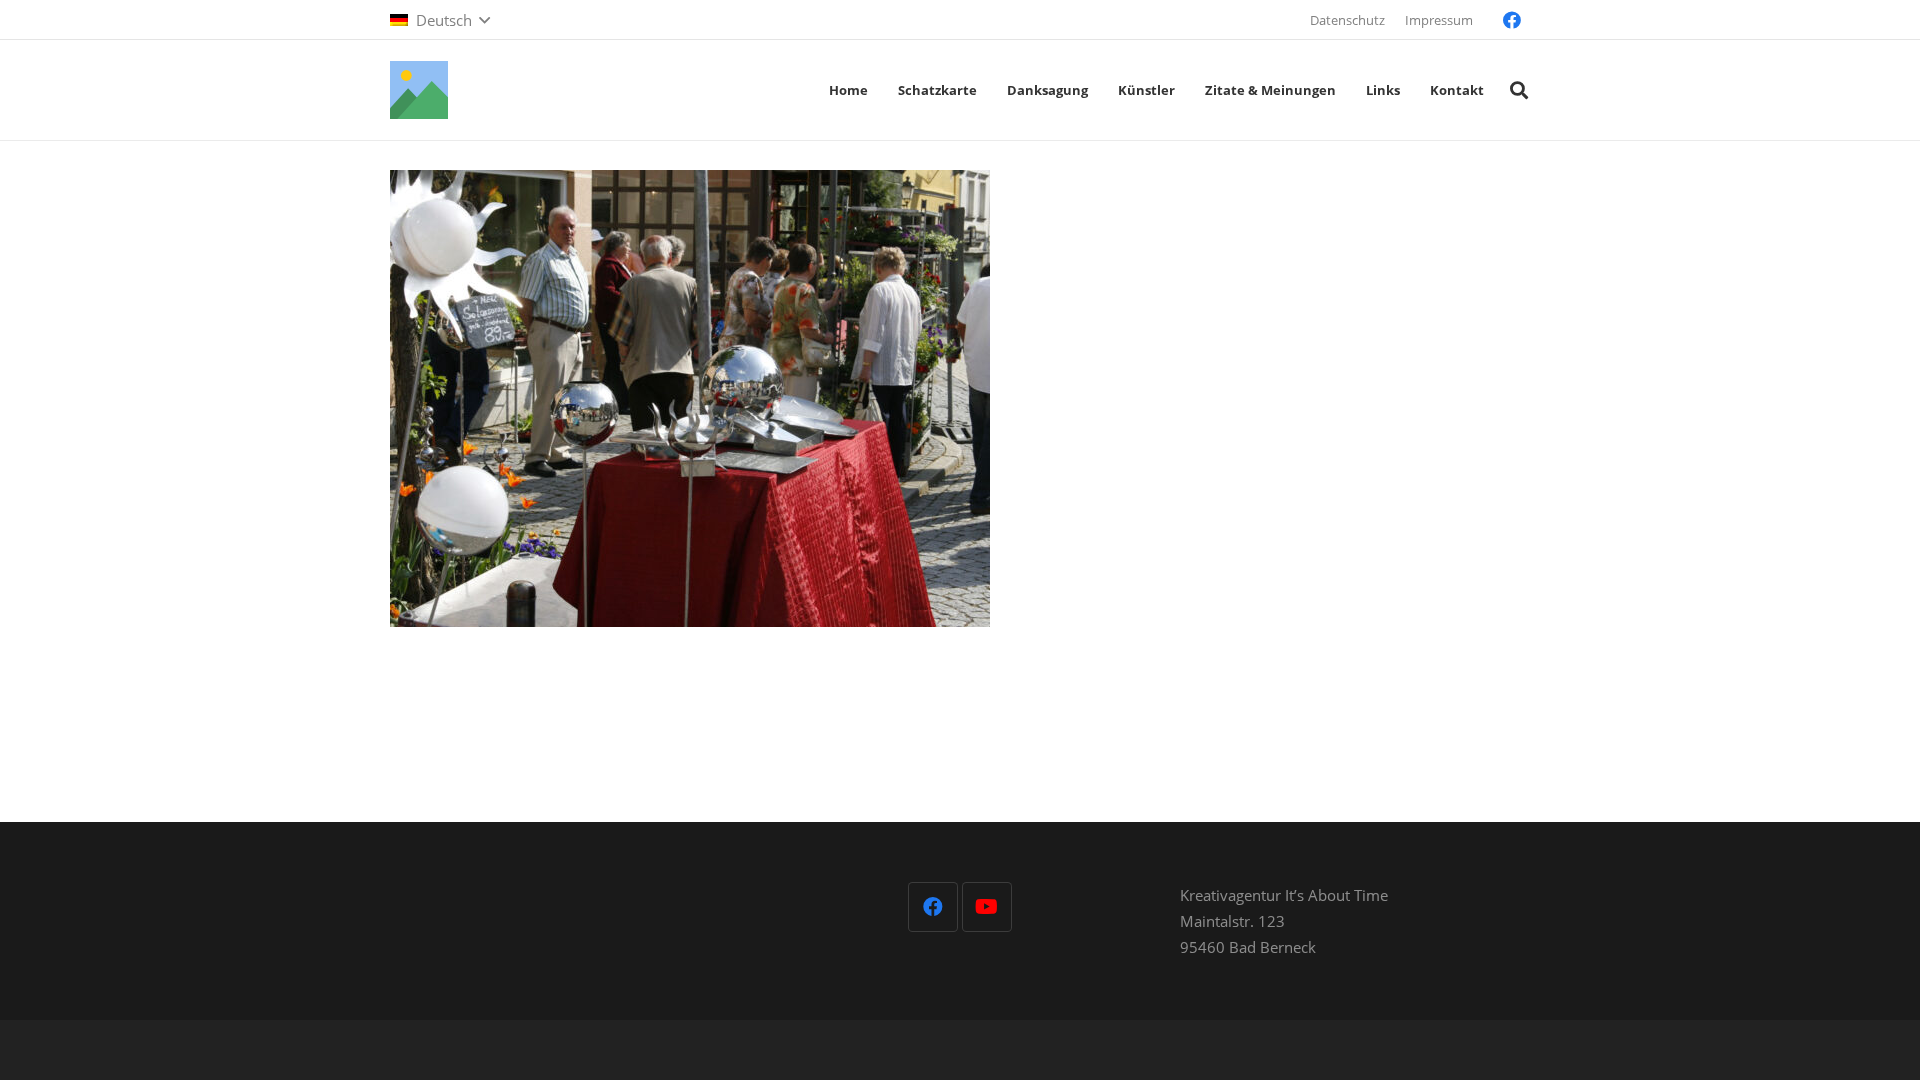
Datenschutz (1347, 20)
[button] (440, 20)
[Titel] (419, 90)
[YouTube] (987, 907)
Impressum (1439, 20)
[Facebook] (1512, 20)
